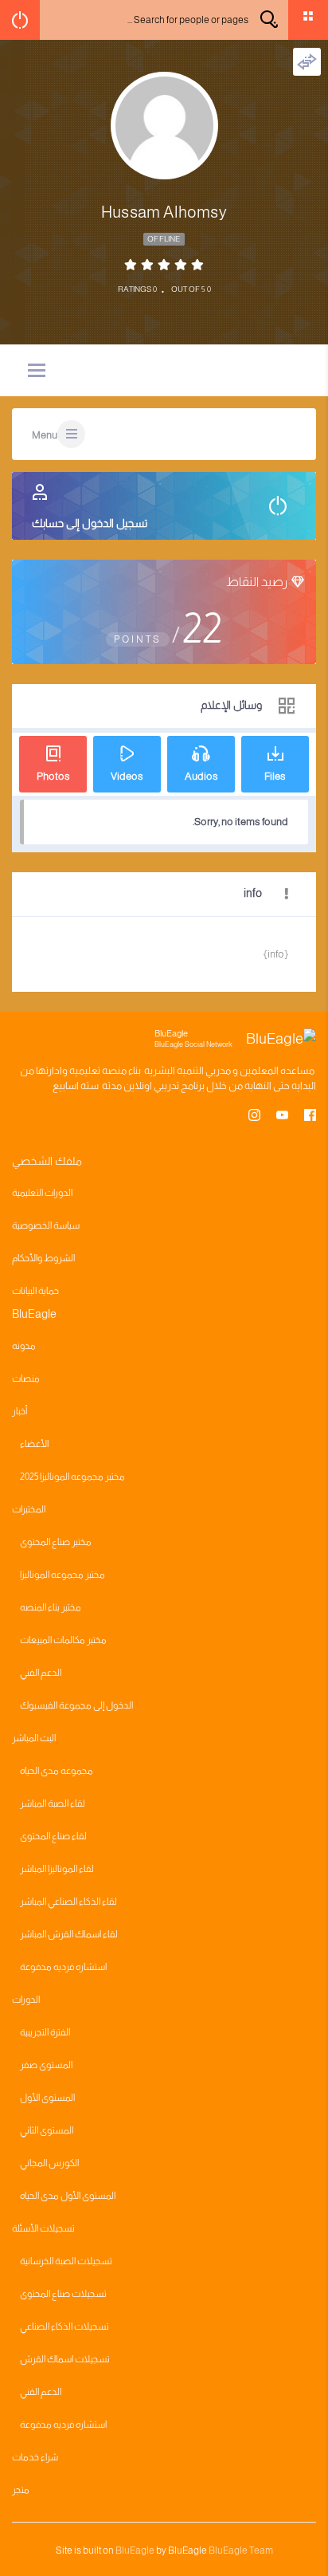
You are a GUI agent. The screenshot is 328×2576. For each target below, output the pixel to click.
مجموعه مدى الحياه (57, 1771)
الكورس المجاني (49, 2163)
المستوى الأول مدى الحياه (68, 2196)
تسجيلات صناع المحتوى (63, 2294)
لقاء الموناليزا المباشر (57, 1869)
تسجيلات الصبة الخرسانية (66, 2261)
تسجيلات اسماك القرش (65, 2359)
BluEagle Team (241, 2550)
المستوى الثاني (47, 2130)
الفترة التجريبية (45, 2032)
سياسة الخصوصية (46, 1225)
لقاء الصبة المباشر (53, 1803)
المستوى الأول (47, 2098)
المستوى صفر (46, 2065)
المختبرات (29, 1509)
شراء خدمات (35, 2457)
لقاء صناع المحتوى (53, 1836)
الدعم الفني (41, 1673)
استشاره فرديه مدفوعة (63, 1967)
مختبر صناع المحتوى (56, 1542)
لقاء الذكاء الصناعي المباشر (68, 1902)
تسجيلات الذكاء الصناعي (64, 2326)
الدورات (26, 2000)
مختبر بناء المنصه (51, 1607)
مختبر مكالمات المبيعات (63, 1640)
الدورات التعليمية (42, 1193)
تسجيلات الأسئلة (43, 2228)
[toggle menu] (37, 372)
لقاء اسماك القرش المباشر (69, 1934)
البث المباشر (34, 1738)
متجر (21, 2490)
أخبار (20, 1411)
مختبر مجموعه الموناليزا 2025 (72, 1477)
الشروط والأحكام (43, 1258)
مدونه (24, 1346)
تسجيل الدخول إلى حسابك (90, 523)
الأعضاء (34, 1444)
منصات (26, 1378)
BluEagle (135, 2550)
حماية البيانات (35, 1291)
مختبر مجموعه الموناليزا (62, 1575)
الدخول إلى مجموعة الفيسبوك (76, 1705)
